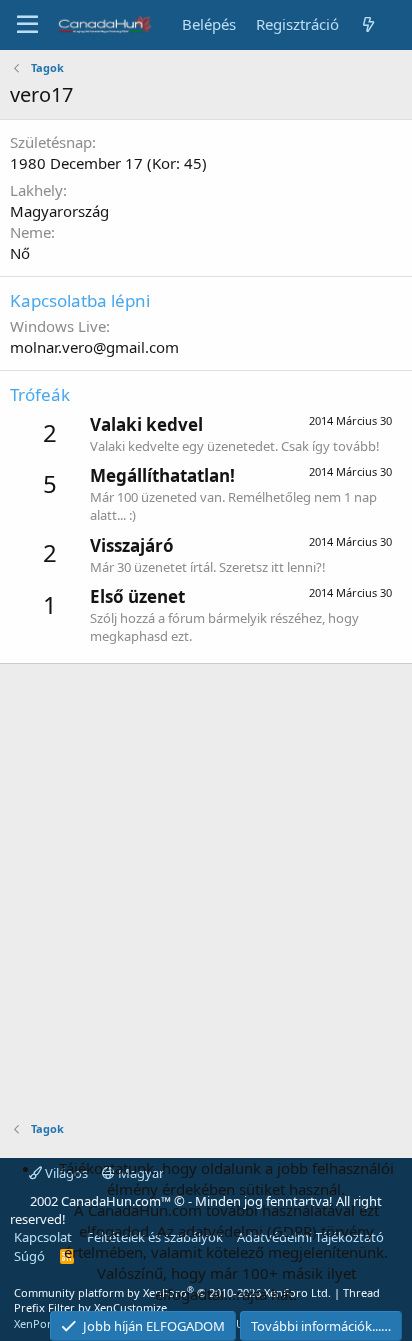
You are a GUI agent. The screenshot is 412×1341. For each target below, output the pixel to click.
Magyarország (59, 211)
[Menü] (27, 25)
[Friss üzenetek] (368, 24)
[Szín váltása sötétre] (398, 14)
